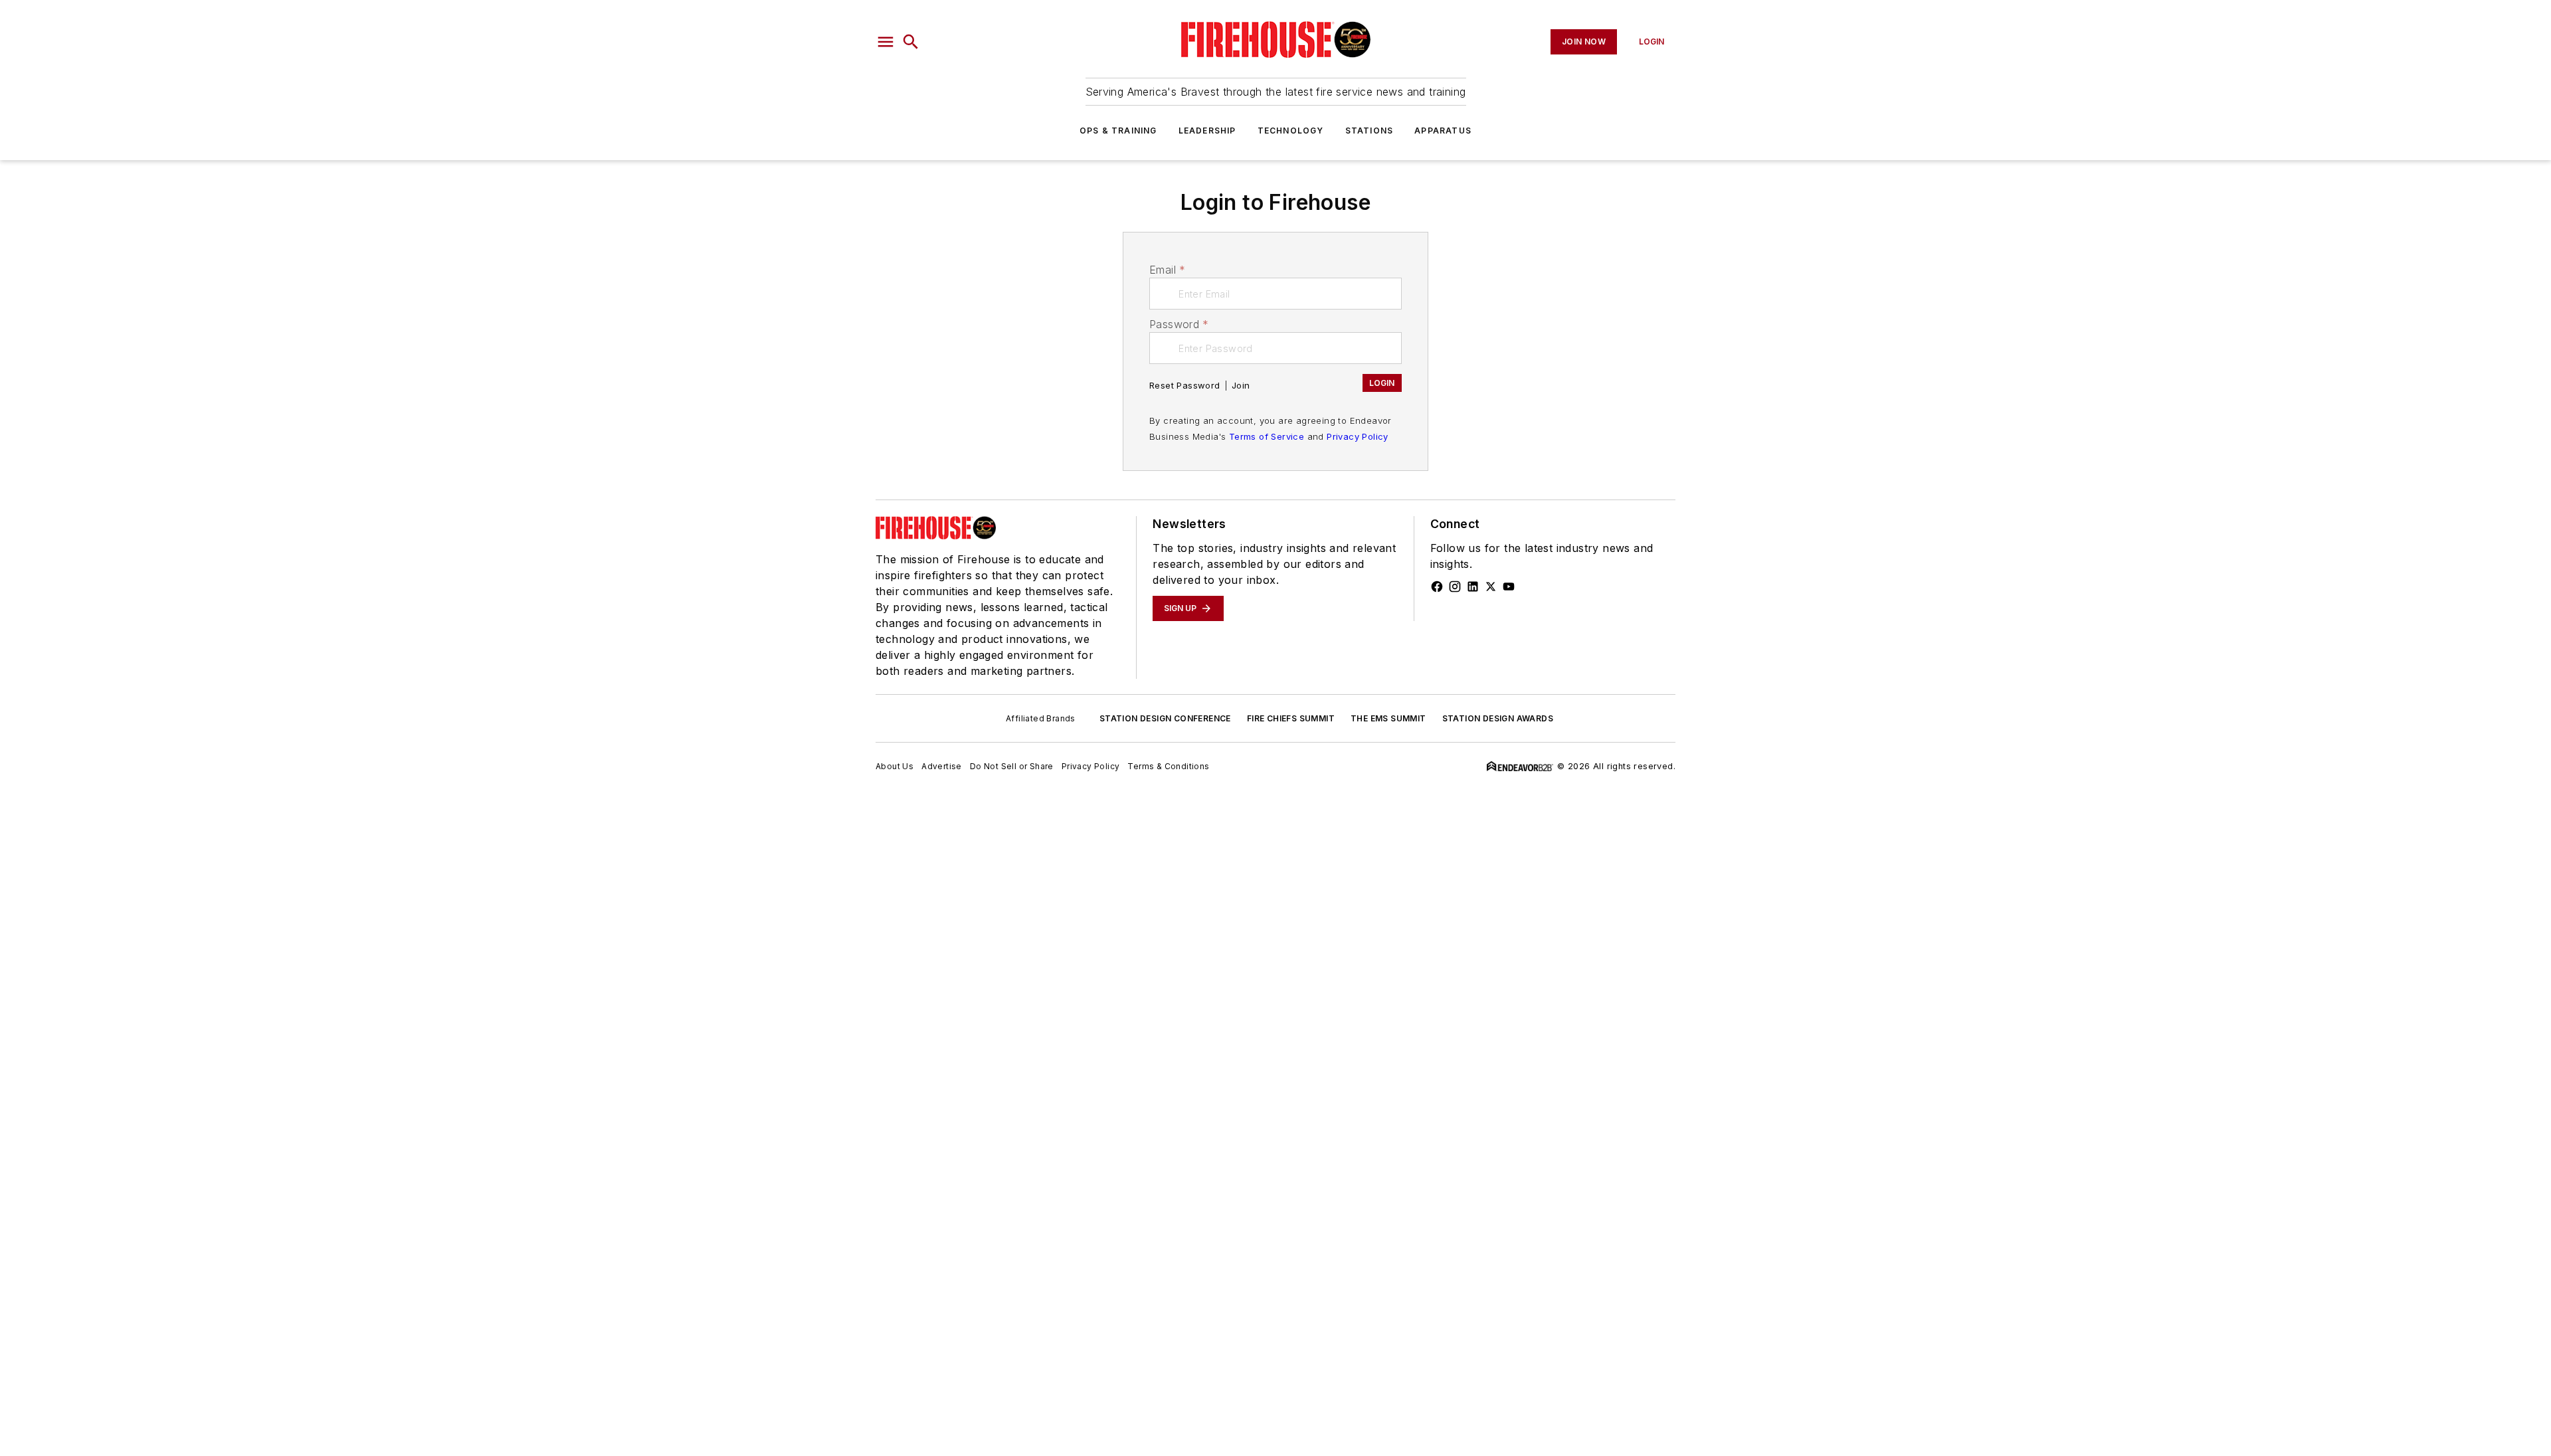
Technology (1291, 131)
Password (1179, 324)
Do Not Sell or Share (1012, 766)
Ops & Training (1118, 131)
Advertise (942, 766)
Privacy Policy (1358, 436)
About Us (895, 766)
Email (1167, 270)
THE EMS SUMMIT (1388, 718)
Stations (1370, 131)
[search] (911, 42)
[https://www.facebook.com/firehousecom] (1437, 587)
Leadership (1207, 131)
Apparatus (1443, 131)
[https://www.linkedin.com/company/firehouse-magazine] (1473, 587)
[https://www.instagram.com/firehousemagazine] (1455, 587)
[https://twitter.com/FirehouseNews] (1491, 587)
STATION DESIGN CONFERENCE (1165, 718)
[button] (886, 42)
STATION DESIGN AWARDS (1498, 718)
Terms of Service (1267, 436)
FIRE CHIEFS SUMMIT (1291, 718)
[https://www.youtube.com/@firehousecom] (1509, 587)
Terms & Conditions (1168, 766)
